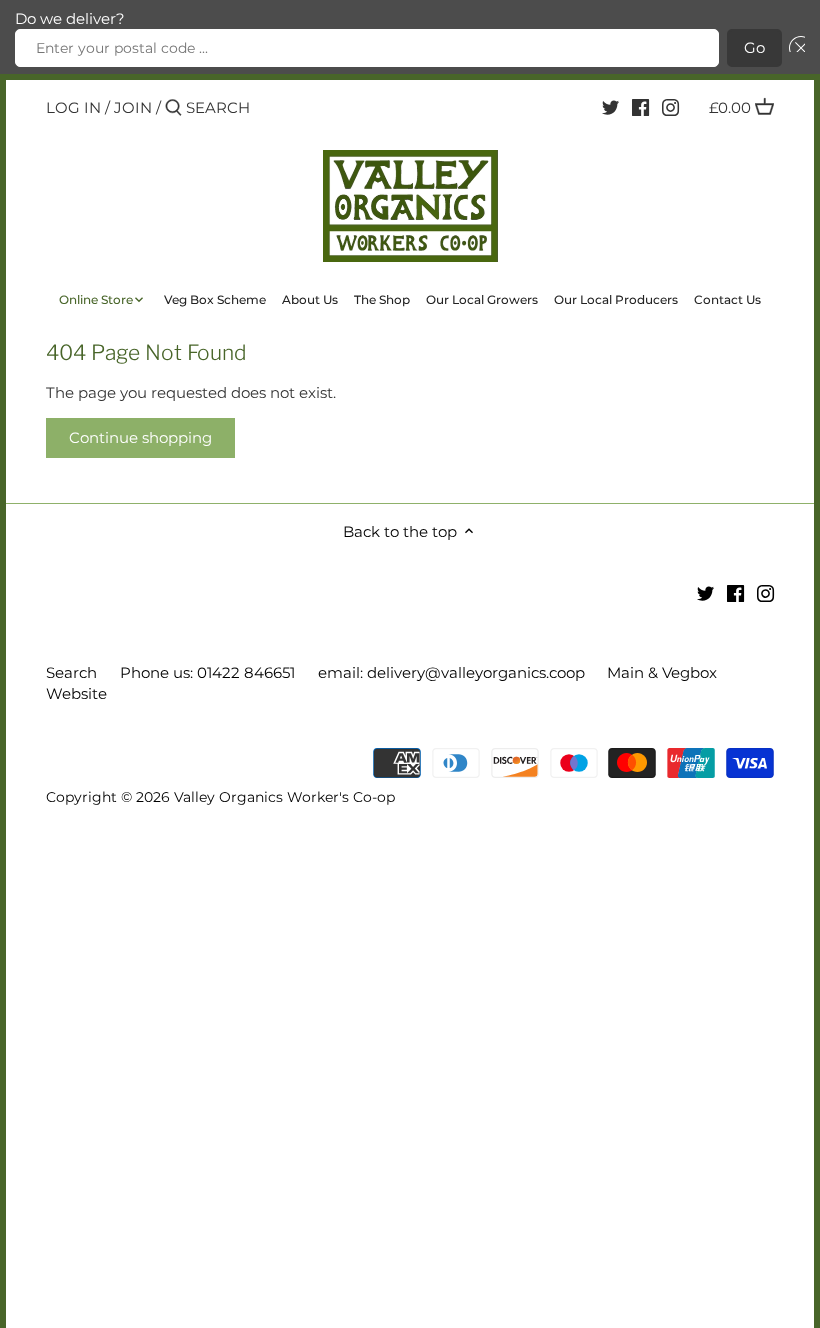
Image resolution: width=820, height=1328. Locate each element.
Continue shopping (140, 437)
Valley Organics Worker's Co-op (284, 797)
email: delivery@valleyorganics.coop (451, 672)
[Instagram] (670, 107)
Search (71, 672)
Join (133, 107)
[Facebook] (640, 107)
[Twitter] (610, 107)
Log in (73, 107)
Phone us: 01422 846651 (207, 672)
